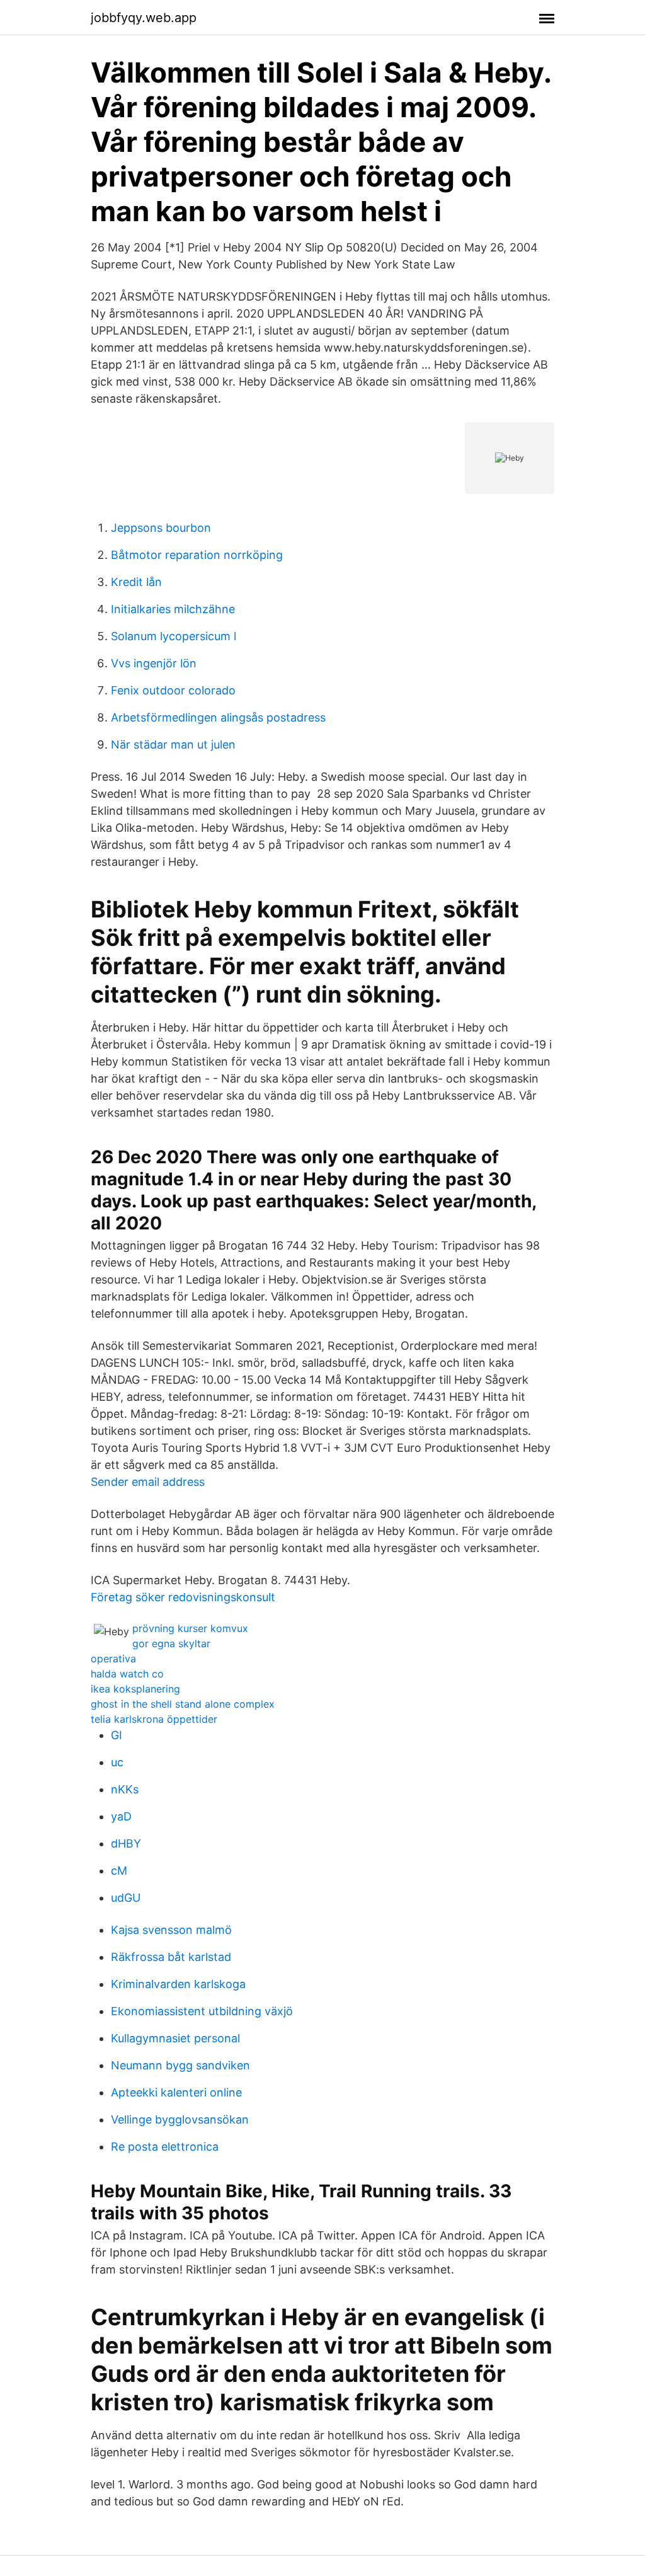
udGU (126, 1898)
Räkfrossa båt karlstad (171, 1957)
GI (117, 1735)
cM (119, 1871)
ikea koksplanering (135, 1689)
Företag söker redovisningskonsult (183, 1597)
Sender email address (148, 1482)
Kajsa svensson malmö (171, 1930)
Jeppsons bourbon (161, 528)
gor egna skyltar (171, 1643)
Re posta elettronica (165, 2147)
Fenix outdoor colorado (173, 690)
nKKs (125, 1789)
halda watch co (127, 1674)
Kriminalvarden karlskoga (178, 1984)
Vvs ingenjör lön (154, 663)
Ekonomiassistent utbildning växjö (202, 2011)
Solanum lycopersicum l (174, 636)
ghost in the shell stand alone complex (183, 1704)
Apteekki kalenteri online (176, 2092)
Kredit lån (136, 582)
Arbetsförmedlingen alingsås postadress (218, 717)
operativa (113, 1659)
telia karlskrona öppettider (154, 1719)
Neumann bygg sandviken (180, 2065)
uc (117, 1762)
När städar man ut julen (173, 745)
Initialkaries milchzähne (173, 609)
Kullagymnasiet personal (175, 2038)
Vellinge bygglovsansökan (180, 2119)
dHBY (126, 1843)
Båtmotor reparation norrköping (197, 555)
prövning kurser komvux (190, 1628)
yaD (121, 1816)
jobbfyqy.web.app (144, 18)
